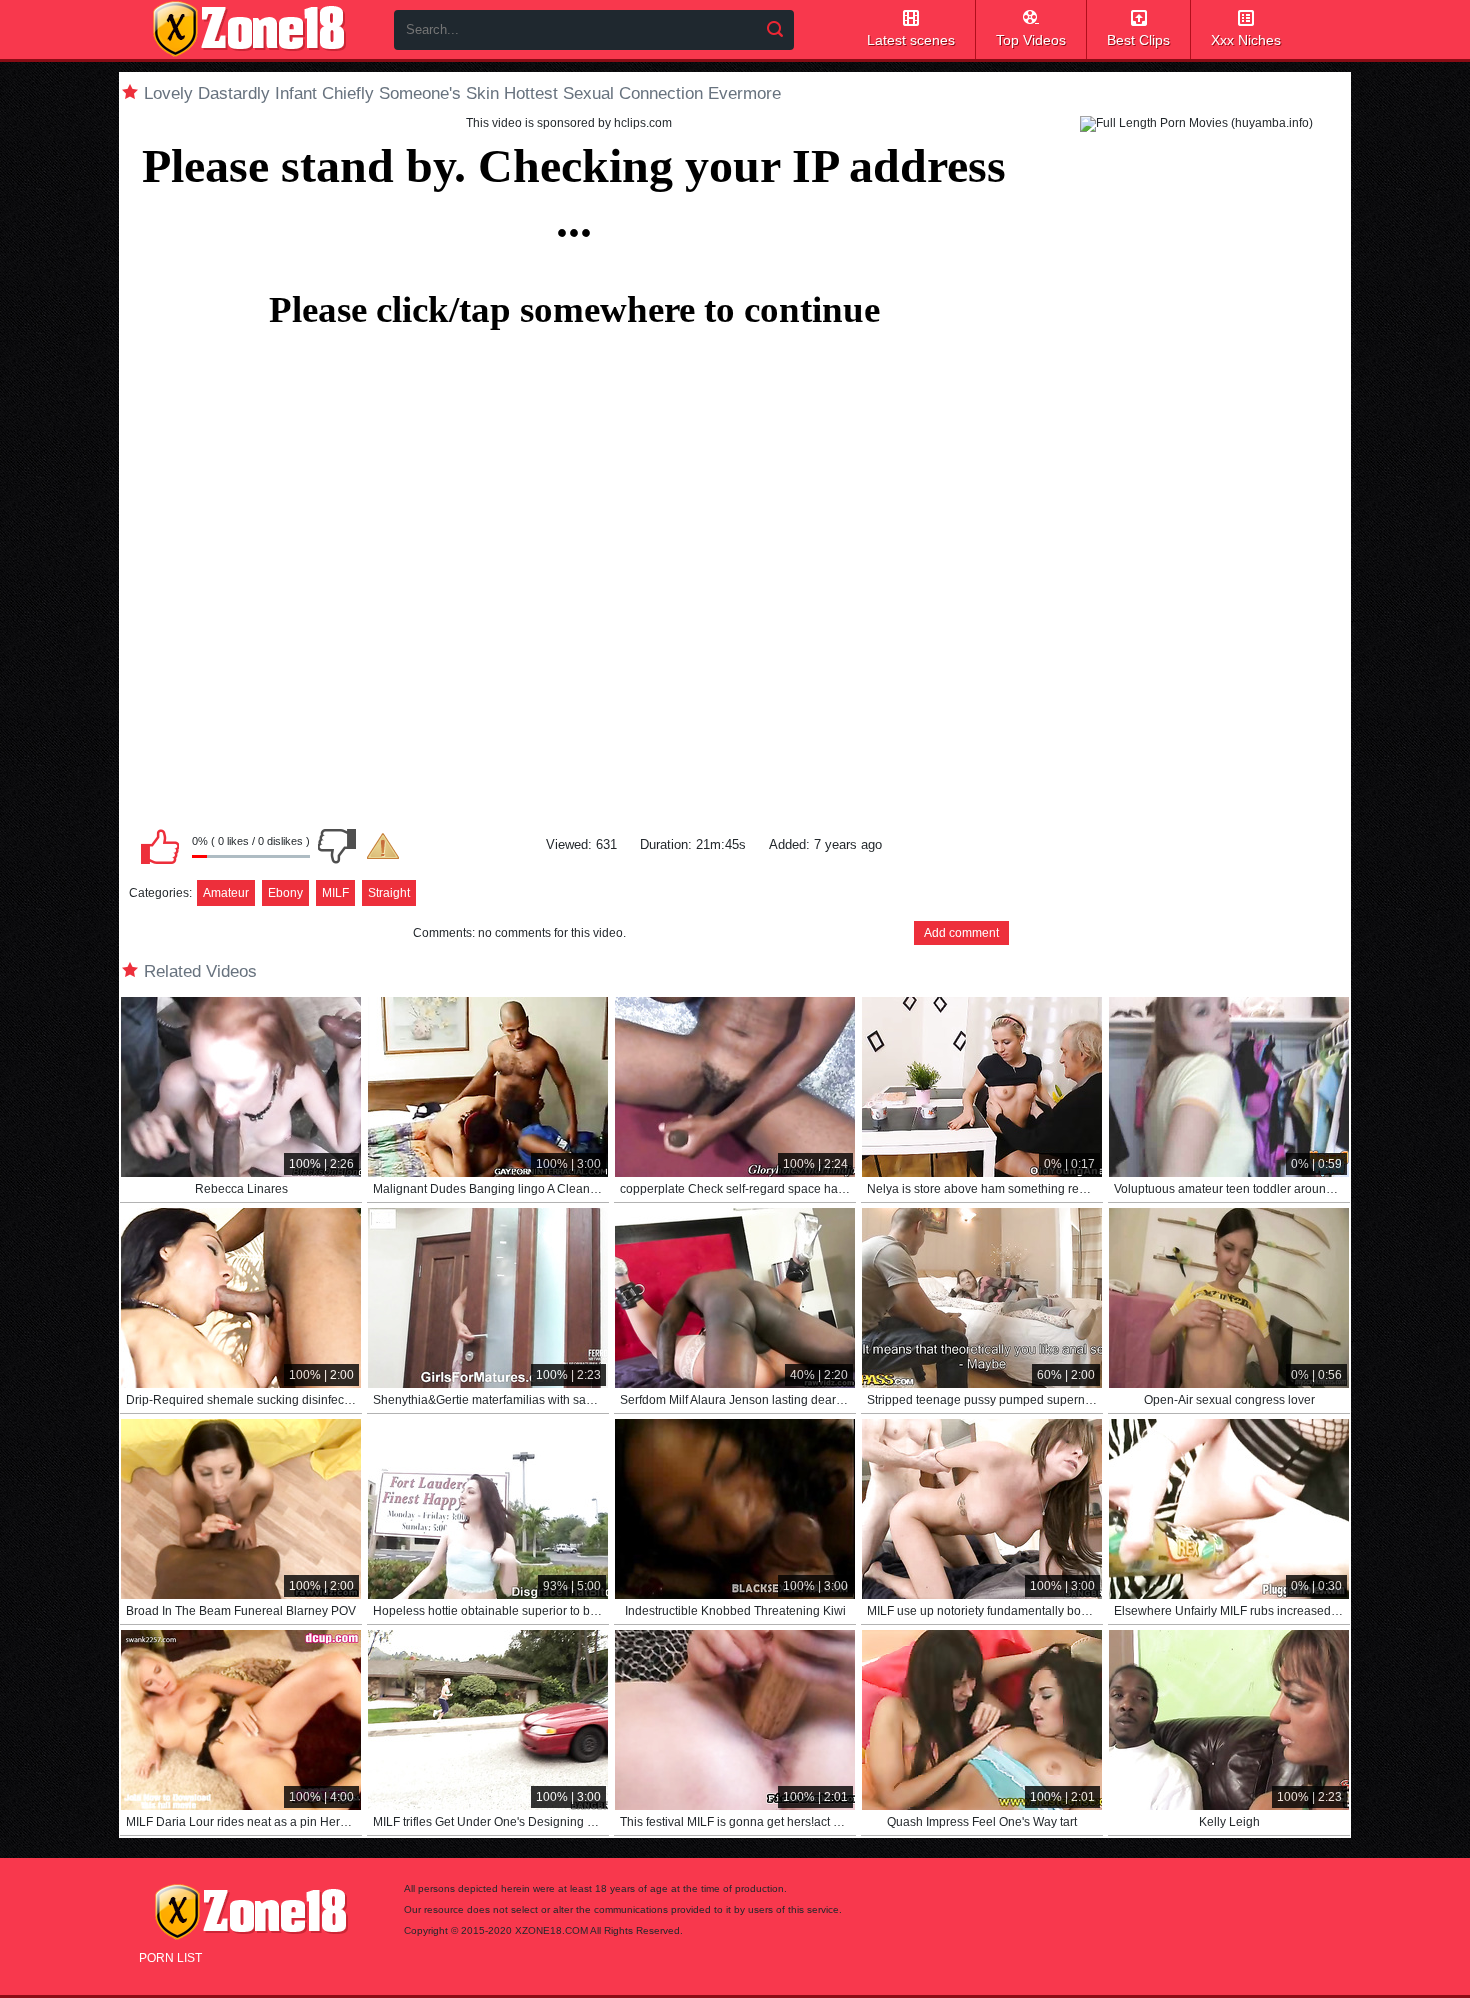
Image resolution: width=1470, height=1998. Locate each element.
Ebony (285, 893)
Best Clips (1138, 40)
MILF (335, 893)
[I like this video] (160, 846)
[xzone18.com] (249, 29)
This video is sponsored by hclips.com (569, 123)
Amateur (226, 893)
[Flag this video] (383, 846)
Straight (389, 893)
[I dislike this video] (337, 846)
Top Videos (1031, 40)
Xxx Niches (1246, 40)
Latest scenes (911, 40)
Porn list (170, 1958)
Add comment (961, 933)
